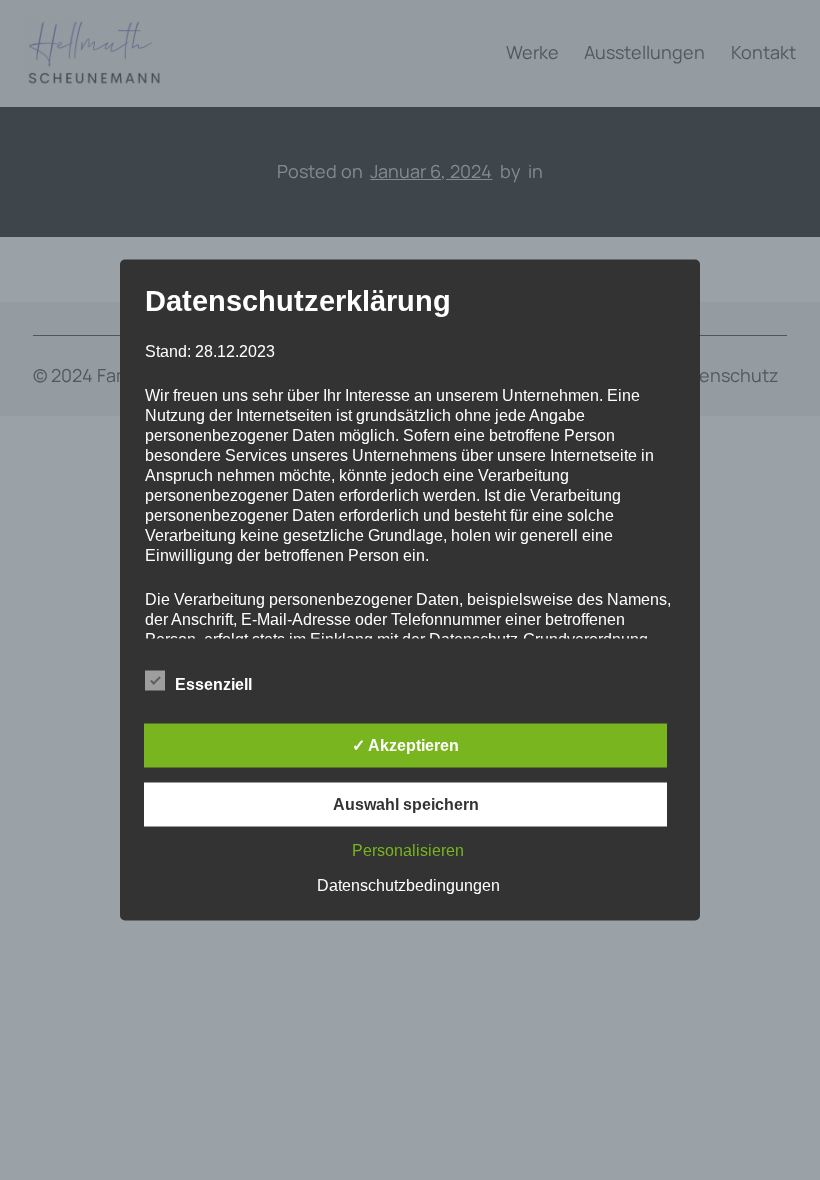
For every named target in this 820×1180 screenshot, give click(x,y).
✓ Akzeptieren (405, 745)
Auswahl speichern (406, 804)
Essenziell (213, 684)
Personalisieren (408, 850)
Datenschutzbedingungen (408, 885)
